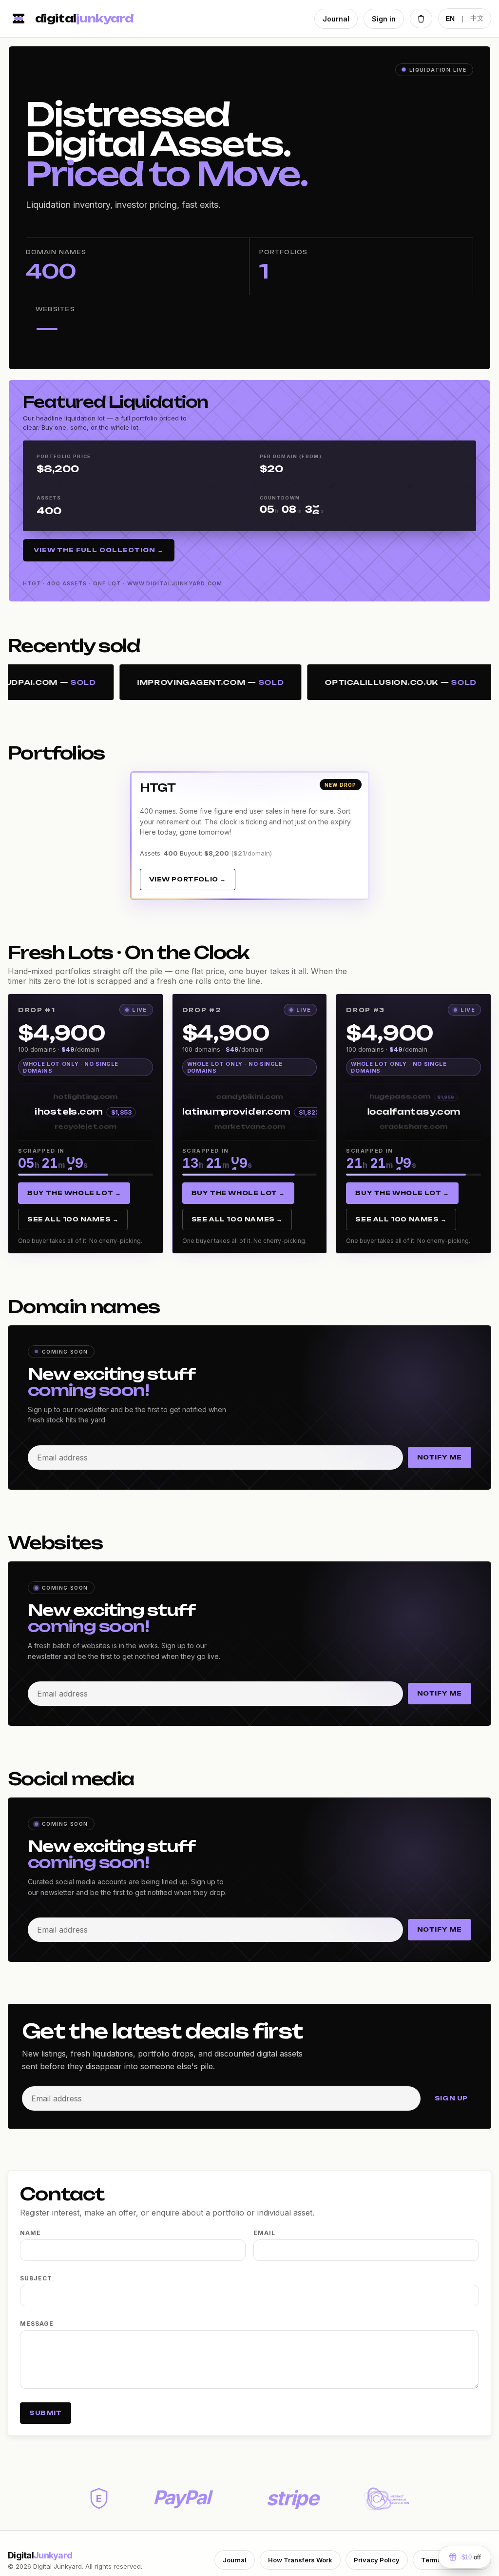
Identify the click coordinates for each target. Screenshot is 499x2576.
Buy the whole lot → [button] (74, 1193)
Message (37, 2324)
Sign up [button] (451, 2098)
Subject (36, 2278)
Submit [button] (46, 2413)
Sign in (384, 19)
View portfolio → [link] (188, 879)
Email (264, 2233)
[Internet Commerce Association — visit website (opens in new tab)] (386, 2499)
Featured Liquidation (115, 402)
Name (30, 2233)
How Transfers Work (300, 2560)
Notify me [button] (440, 1457)
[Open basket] (421, 19)
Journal (336, 19)
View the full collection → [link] (99, 550)
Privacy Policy (377, 2560)
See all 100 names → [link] (73, 1219)
